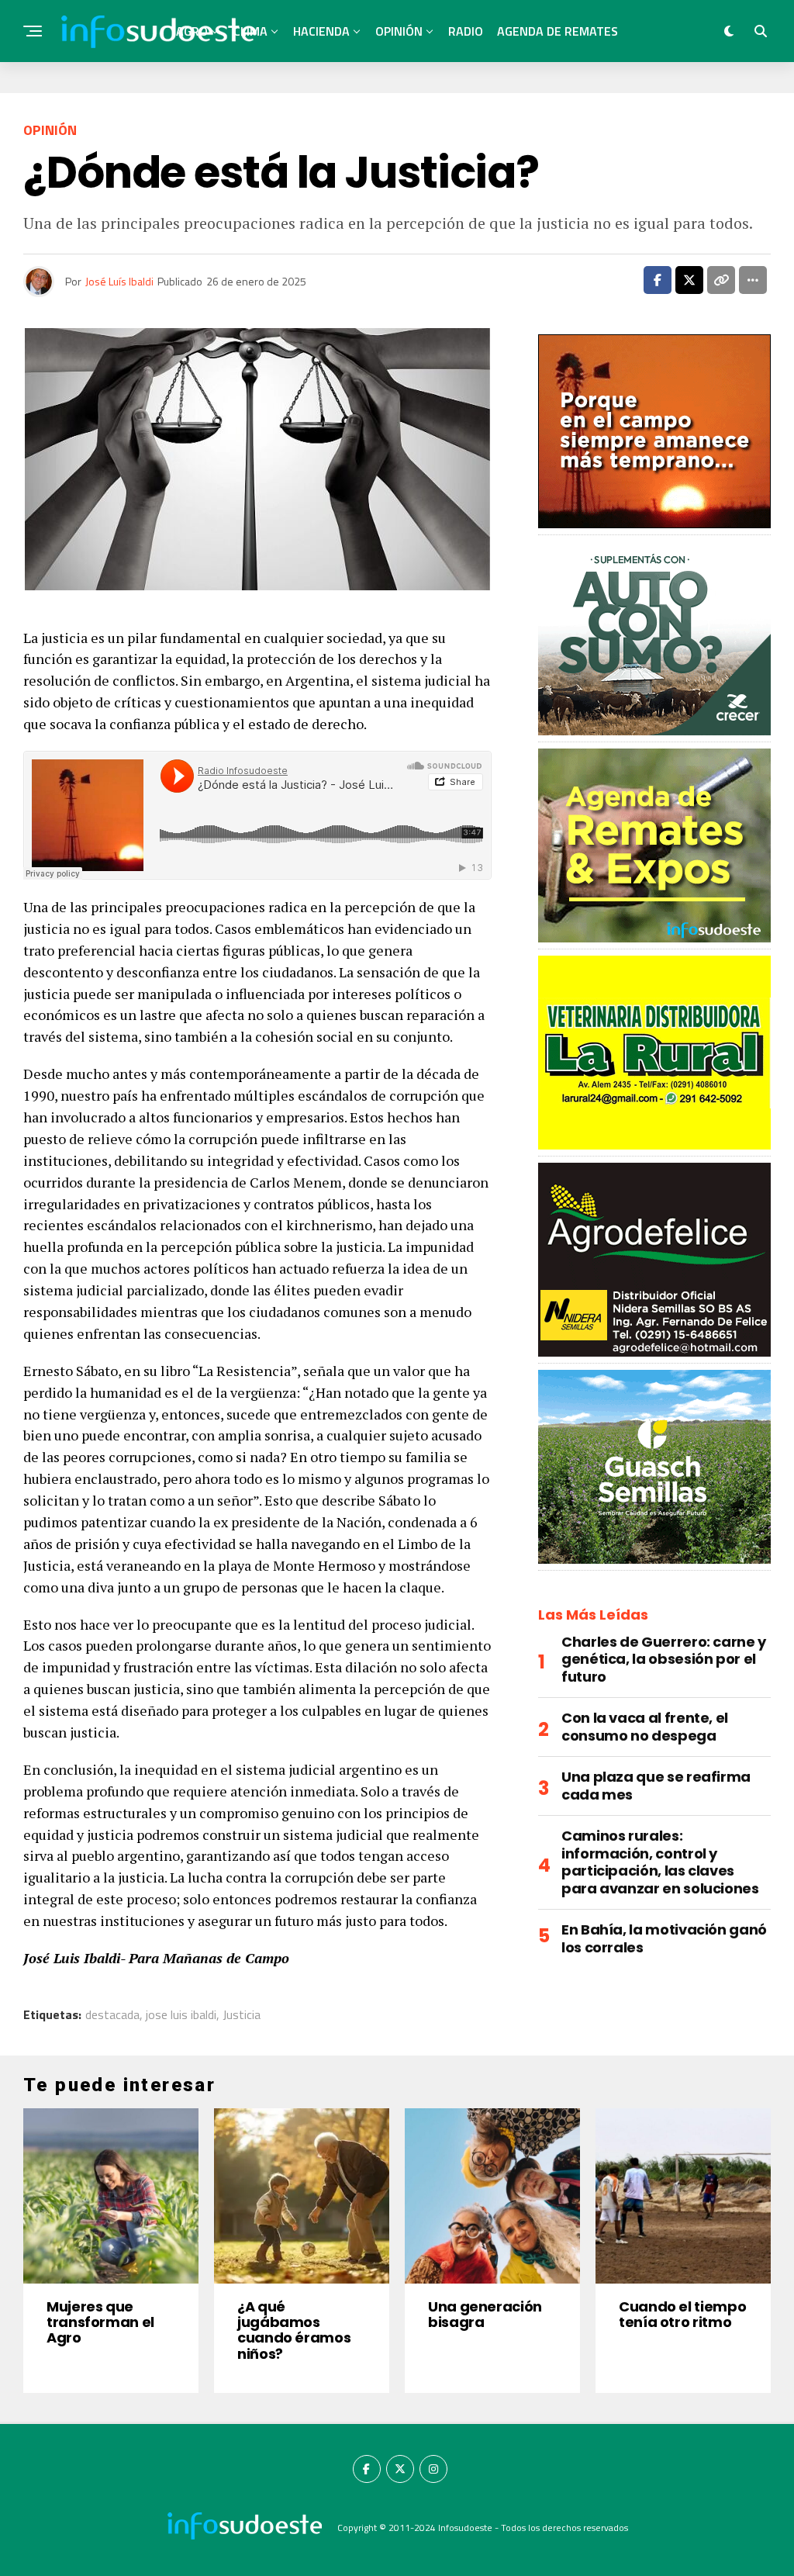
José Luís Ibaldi (119, 281)
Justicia (242, 2014)
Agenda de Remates (558, 31)
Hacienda (321, 31)
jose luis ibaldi (181, 2014)
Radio (466, 31)
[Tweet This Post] (689, 280)
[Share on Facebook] (658, 280)
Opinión (399, 31)
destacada (112, 2014)
